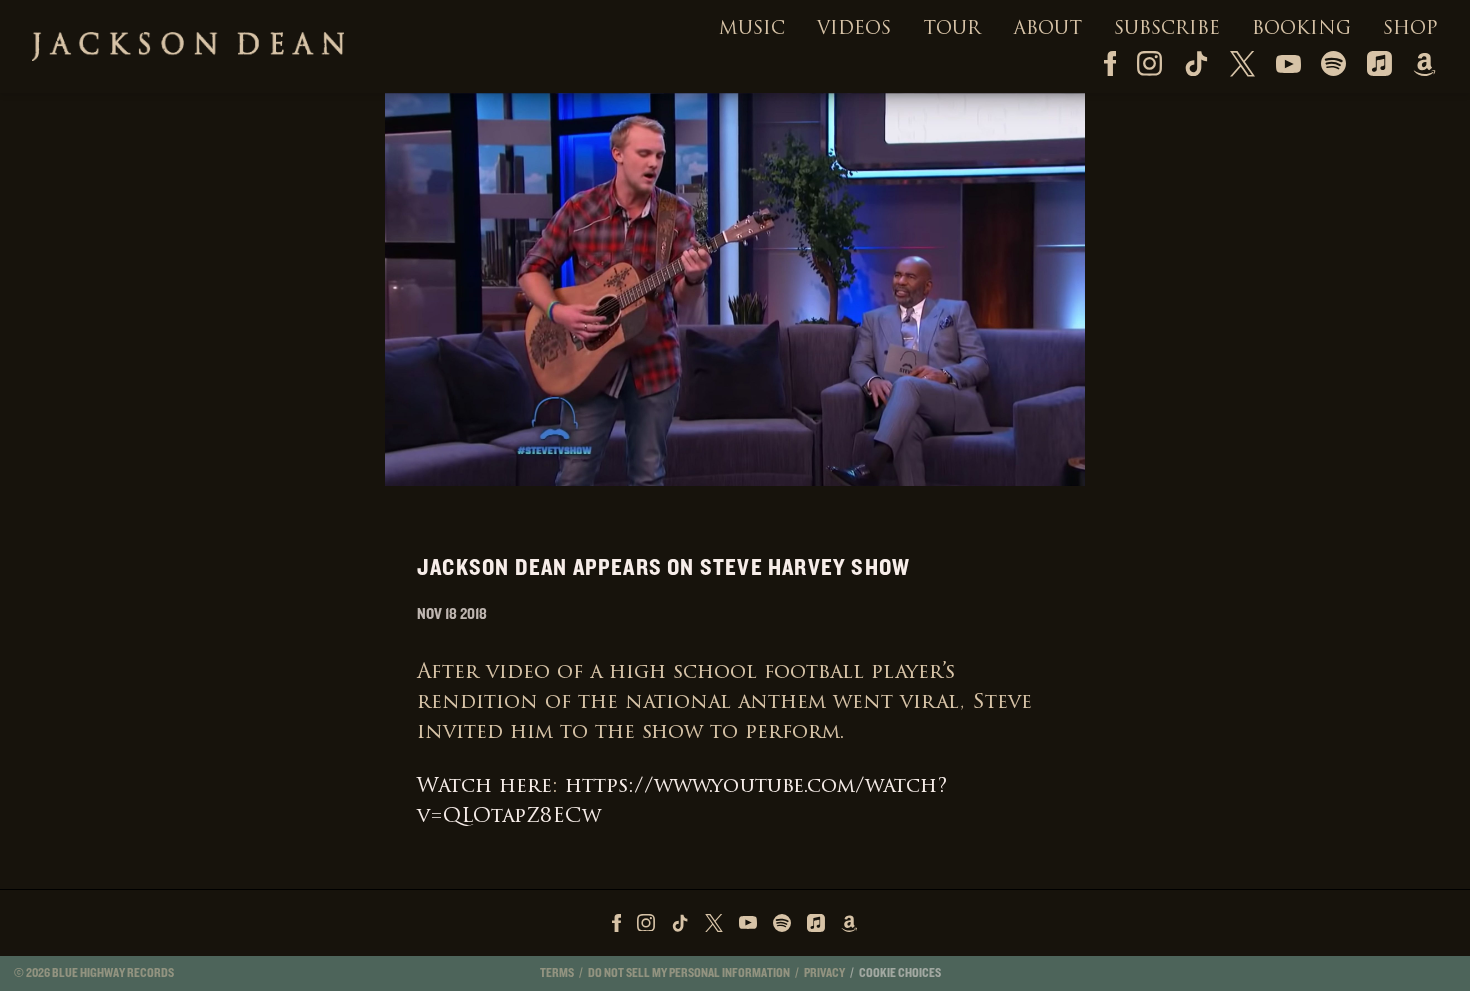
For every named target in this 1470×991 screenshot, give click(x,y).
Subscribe (1167, 29)
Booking (1301, 29)
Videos (854, 29)
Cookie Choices (900, 973)
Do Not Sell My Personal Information (689, 973)
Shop (1410, 29)
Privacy (824, 973)
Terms (557, 973)
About (1047, 29)
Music (752, 29)
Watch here (484, 787)
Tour (952, 29)
